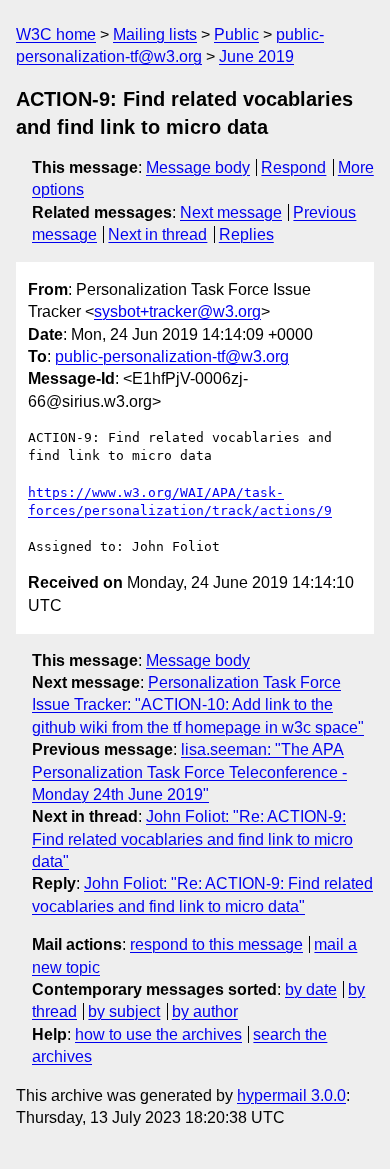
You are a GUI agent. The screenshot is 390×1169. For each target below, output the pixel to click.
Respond (293, 167)
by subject (124, 1011)
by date (311, 989)
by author (205, 1011)
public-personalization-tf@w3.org (172, 356)
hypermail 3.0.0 (291, 1095)
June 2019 (256, 56)
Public (236, 34)
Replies (246, 234)
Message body (198, 167)
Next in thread (157, 234)
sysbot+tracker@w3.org (177, 311)
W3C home (56, 34)
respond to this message (216, 944)
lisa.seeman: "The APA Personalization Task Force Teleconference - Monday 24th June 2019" (189, 772)
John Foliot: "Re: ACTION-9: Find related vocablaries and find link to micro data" (192, 839)
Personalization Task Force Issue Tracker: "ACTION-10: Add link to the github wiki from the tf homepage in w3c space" (198, 705)
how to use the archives (158, 1034)
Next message (231, 212)
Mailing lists (155, 34)
